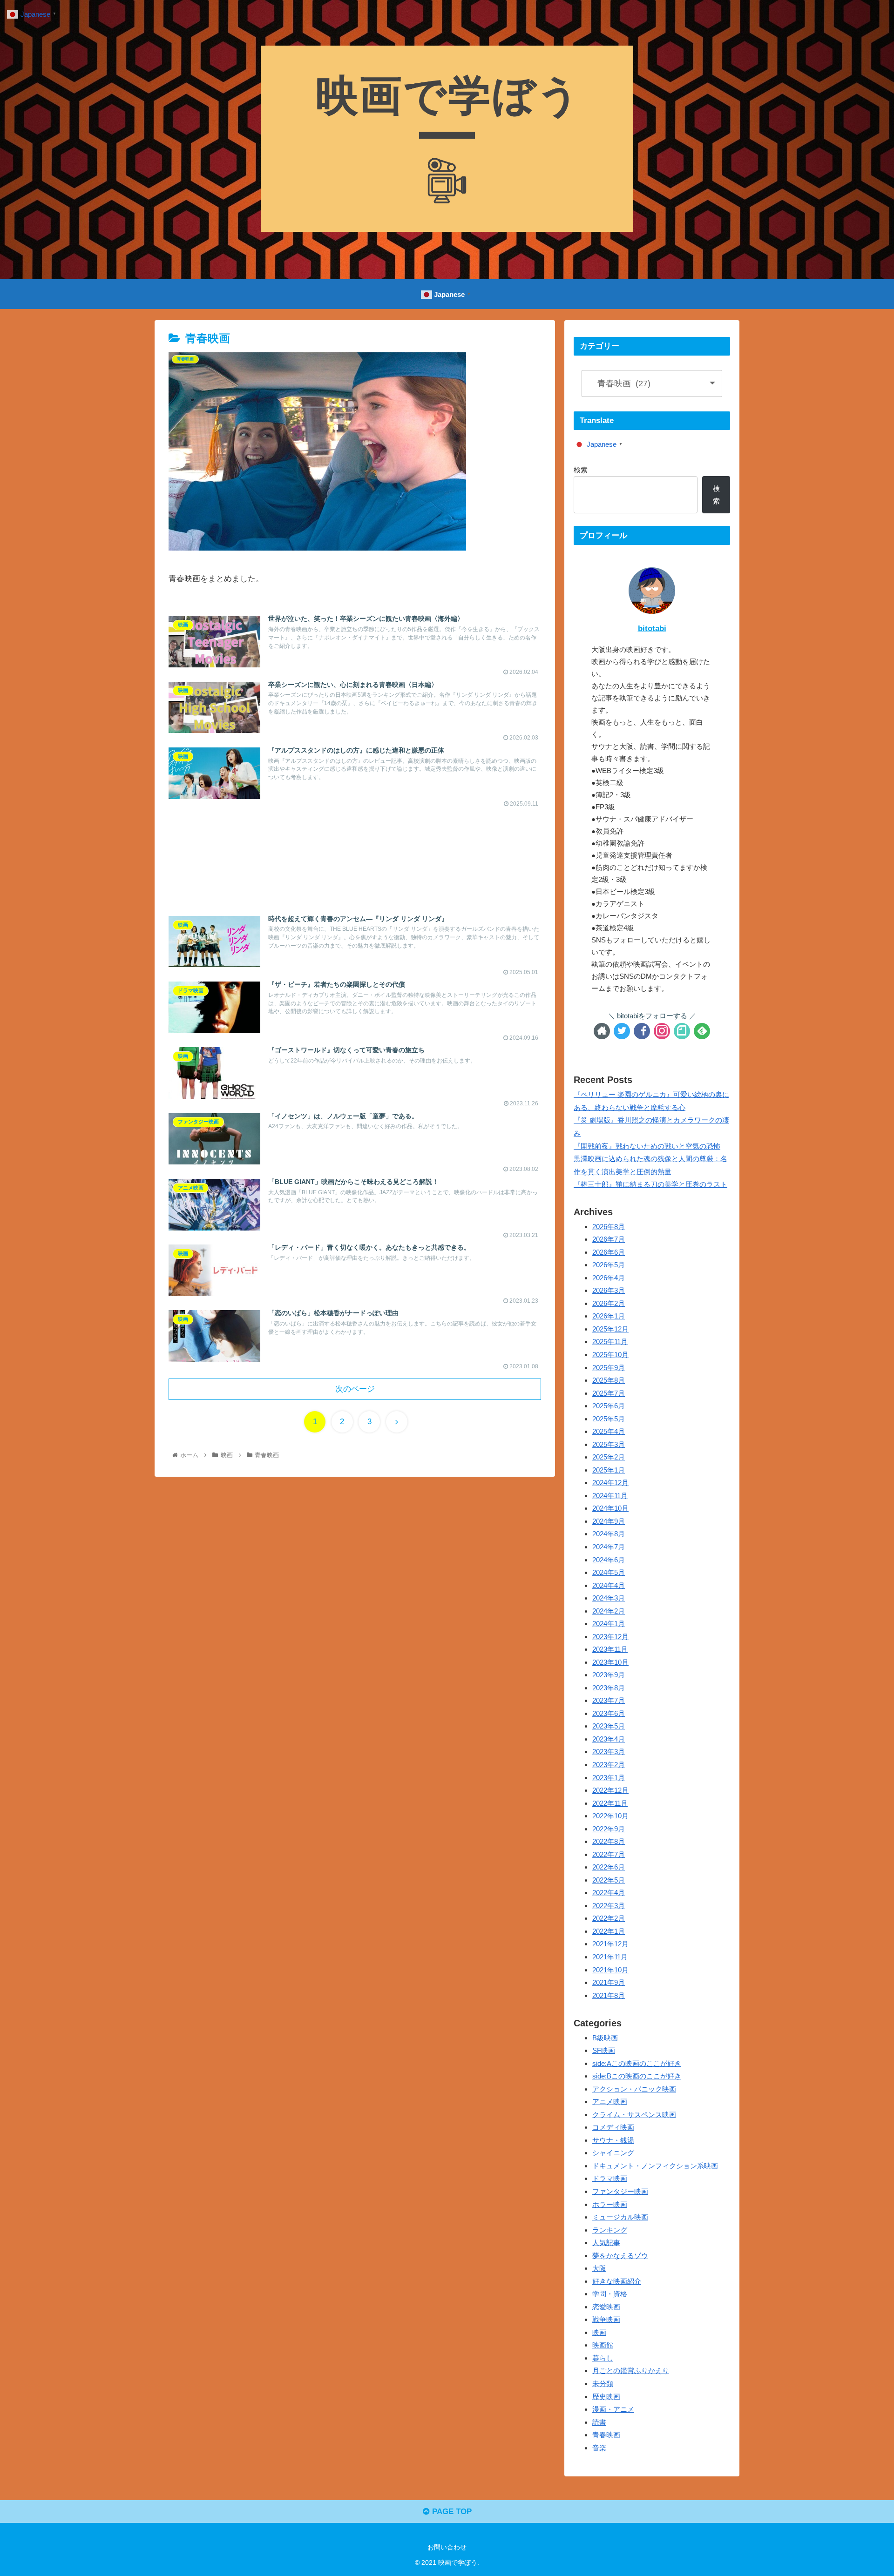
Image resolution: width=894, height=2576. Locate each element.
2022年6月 (609, 1867)
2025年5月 (609, 1419)
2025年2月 (609, 1457)
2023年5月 (609, 1726)
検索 (581, 470)
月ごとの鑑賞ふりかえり (631, 2371)
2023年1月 (609, 1778)
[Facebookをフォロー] (642, 1031)
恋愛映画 (606, 2307)
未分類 (603, 2384)
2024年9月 (609, 1521)
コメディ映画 (613, 2128)
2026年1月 (609, 1316)
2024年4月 (609, 1585)
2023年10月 (610, 1662)
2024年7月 (609, 1547)
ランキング (610, 2230)
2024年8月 (609, 1534)
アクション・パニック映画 (634, 2089)
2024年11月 (610, 1496)
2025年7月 (609, 1393)
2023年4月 (609, 1739)
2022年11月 (610, 1803)
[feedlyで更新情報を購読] (702, 1031)
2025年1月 (609, 1470)
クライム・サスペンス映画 (634, 2115)
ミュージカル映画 (620, 2217)
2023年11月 (610, 1650)
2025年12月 (610, 1329)
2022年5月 (609, 1880)
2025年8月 (609, 1381)
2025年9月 (609, 1368)
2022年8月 (609, 1842)
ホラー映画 (610, 2204)
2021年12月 (610, 1944)
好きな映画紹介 (617, 2281)
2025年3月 (609, 1444)
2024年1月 (609, 1624)
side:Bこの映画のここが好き (637, 2076)
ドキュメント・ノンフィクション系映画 (655, 2166)
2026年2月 (609, 1303)
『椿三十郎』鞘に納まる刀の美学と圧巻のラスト (650, 1184)
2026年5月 (609, 1265)
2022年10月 (610, 1816)
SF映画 (604, 2051)
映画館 (603, 2345)
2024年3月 (609, 1598)
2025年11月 (610, 1342)
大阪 (599, 2269)
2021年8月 (609, 1995)
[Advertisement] (355, 852)
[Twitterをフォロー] (622, 1031)
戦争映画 (606, 2320)
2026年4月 (609, 1278)
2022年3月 (609, 1906)
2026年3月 (609, 1291)
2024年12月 (610, 1483)
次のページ (355, 1389)
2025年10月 (610, 1355)
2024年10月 (610, 1509)
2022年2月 (609, 1919)
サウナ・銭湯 (613, 2140)
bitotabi (652, 629)
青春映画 (606, 2435)
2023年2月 (609, 1765)
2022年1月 (609, 1931)
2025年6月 (609, 1406)
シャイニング (613, 2153)
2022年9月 (609, 1829)
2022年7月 (609, 1854)
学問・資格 (610, 2294)
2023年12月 (610, 1637)
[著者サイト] (602, 1031)
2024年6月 (609, 1560)
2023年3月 (609, 1752)
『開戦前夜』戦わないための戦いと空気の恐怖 (647, 1146)
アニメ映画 (610, 2102)
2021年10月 (610, 1970)
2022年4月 (609, 1893)
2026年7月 (609, 1240)
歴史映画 (606, 2397)
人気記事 (606, 2243)
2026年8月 (609, 1227)
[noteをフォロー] (682, 1031)
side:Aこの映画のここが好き (637, 2063)
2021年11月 (610, 1957)
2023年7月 (609, 1701)
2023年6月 (609, 1713)
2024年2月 (609, 1611)
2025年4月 (609, 1432)
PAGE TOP (451, 2512)
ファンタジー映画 (620, 2191)
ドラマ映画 (610, 2179)
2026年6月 (609, 1252)
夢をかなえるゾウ (620, 2256)
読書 (599, 2422)
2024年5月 (609, 1573)
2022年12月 (610, 1791)
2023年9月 (609, 1675)
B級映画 (605, 2038)
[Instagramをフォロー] (662, 1031)
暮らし (603, 2358)
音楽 (599, 2448)
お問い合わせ (447, 2547)
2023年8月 (609, 1688)
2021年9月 (609, 1983)
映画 (599, 2332)
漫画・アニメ (613, 2410)
